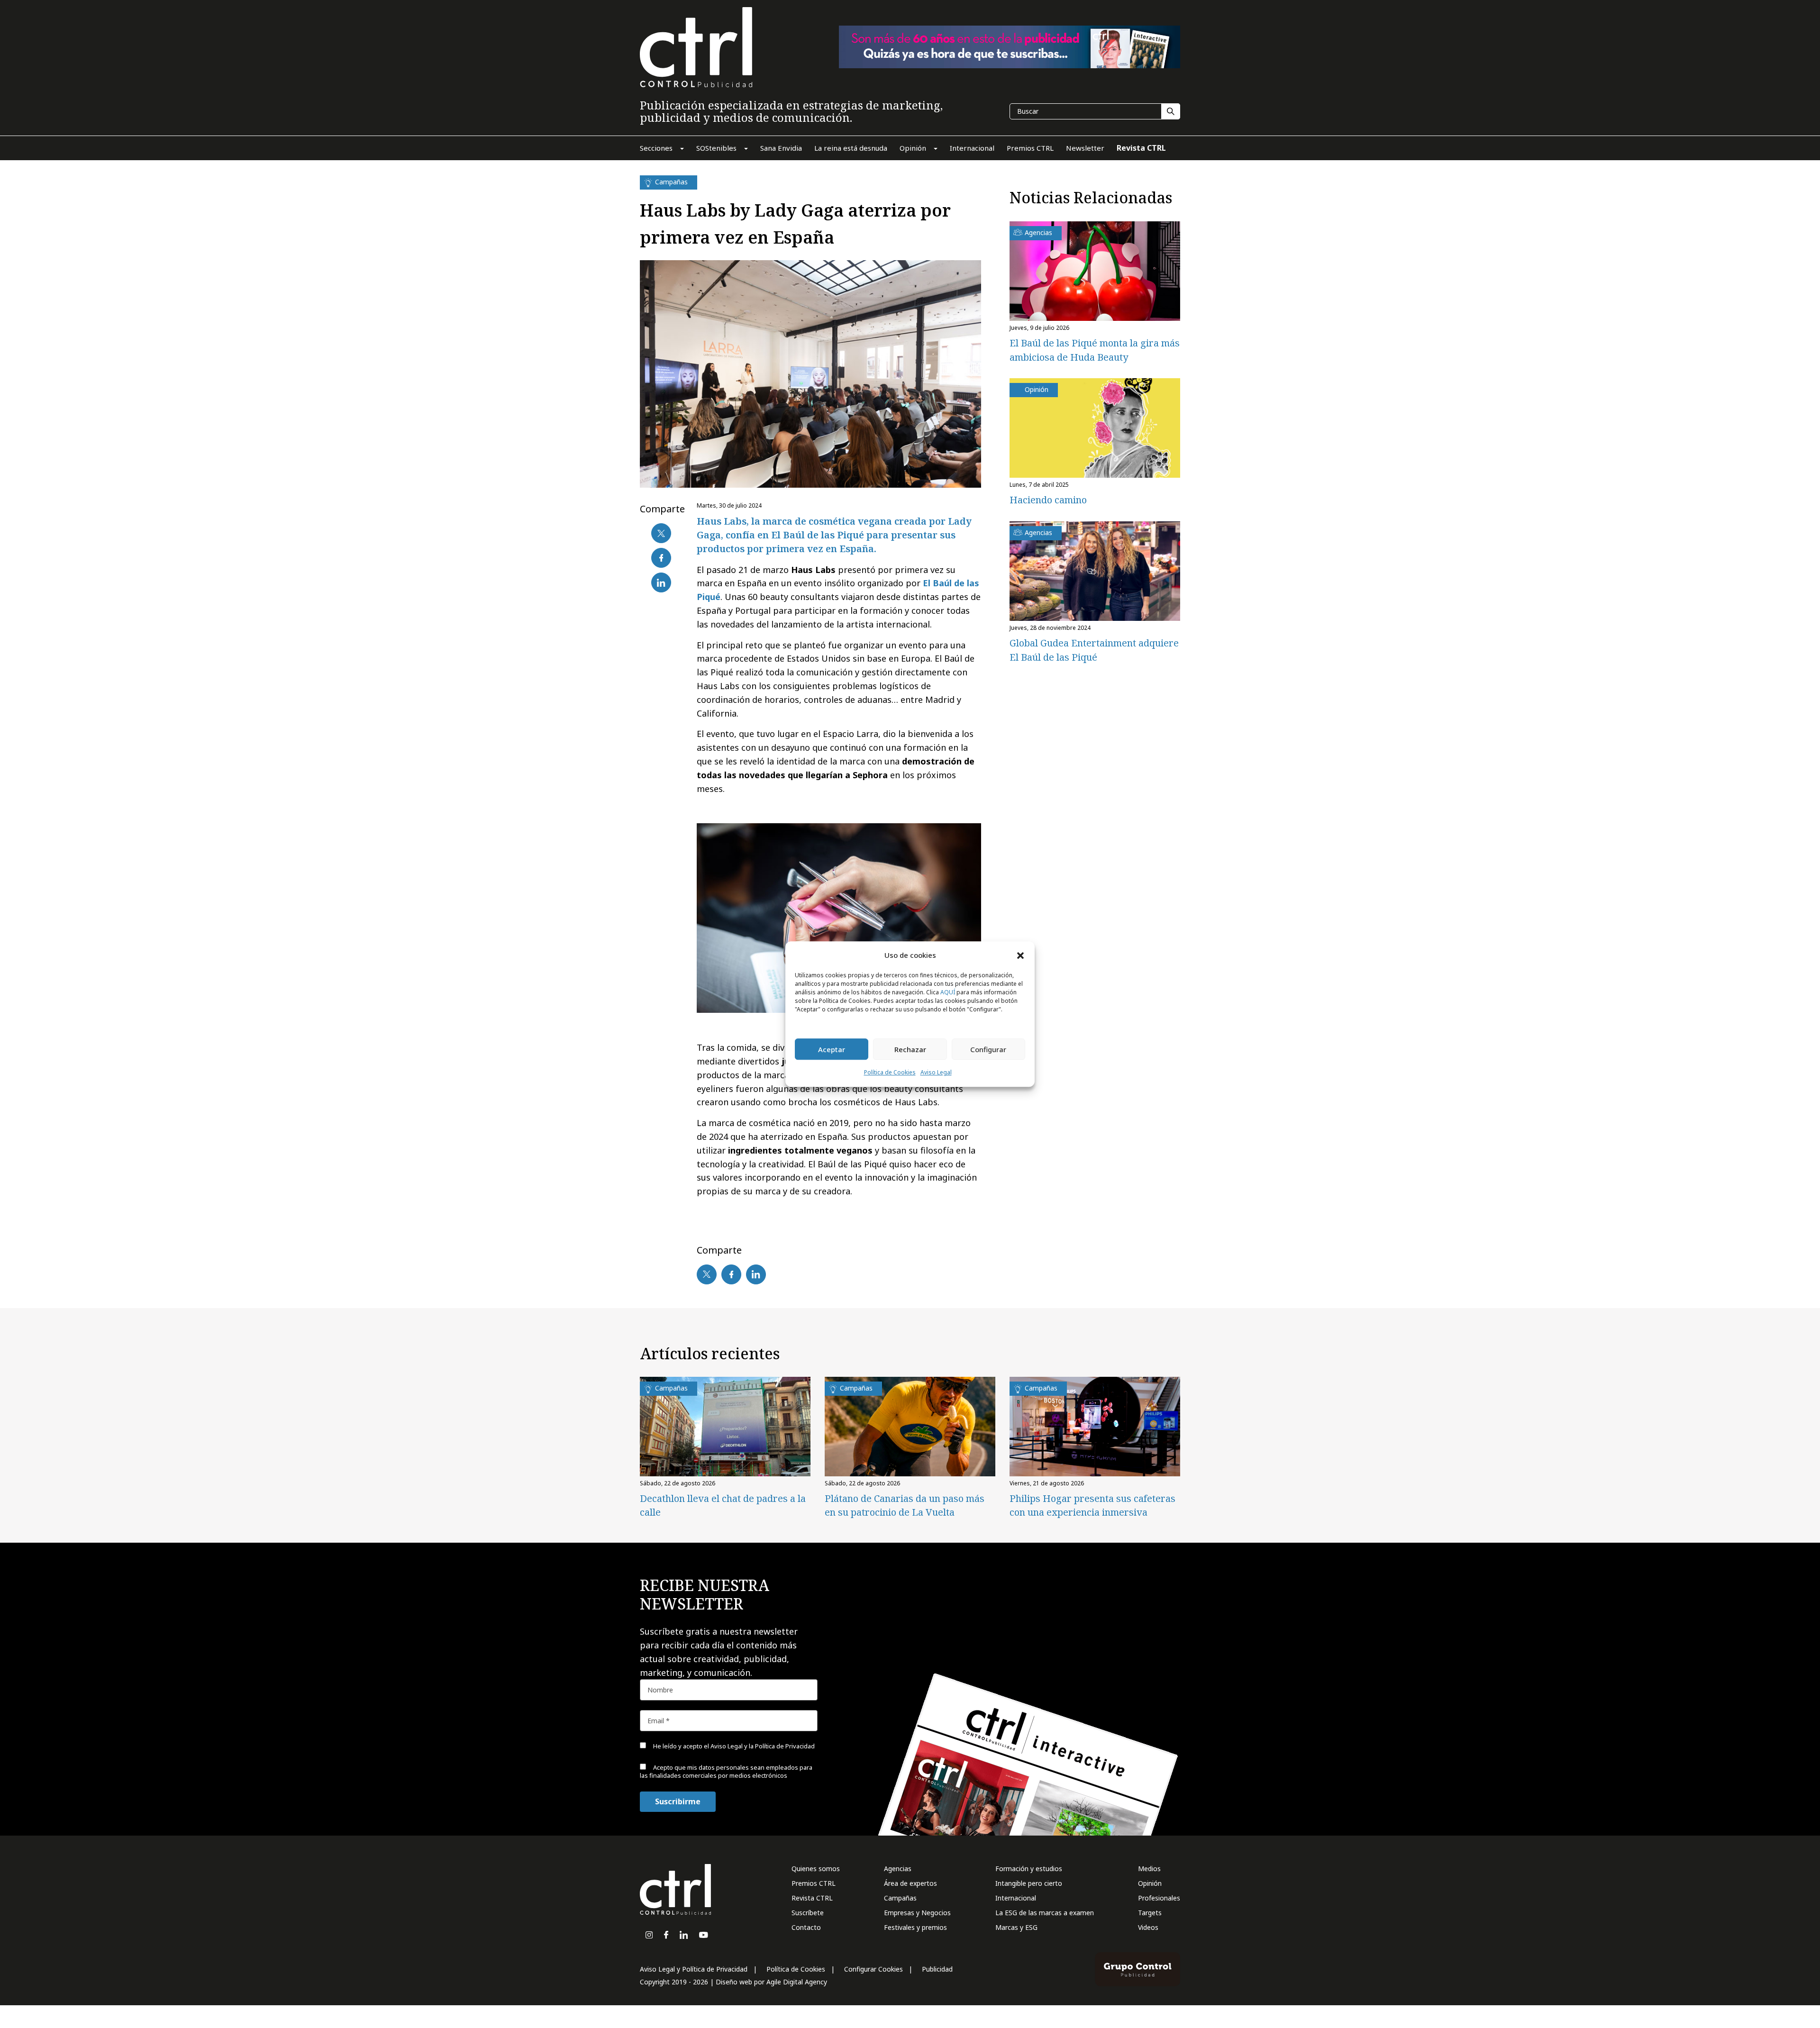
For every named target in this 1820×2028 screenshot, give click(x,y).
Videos (1148, 1927)
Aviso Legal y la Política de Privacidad (763, 1746)
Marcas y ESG (1016, 1927)
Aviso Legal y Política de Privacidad (694, 1969)
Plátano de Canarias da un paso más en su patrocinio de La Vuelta (905, 1505)
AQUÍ (948, 993)
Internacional (1016, 1898)
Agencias (898, 1869)
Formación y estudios (1029, 1869)
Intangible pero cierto (1029, 1883)
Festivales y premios (915, 1927)
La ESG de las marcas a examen (1045, 1913)
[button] (1020, 955)
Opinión (1150, 1883)
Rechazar (910, 1049)
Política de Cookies (890, 1073)
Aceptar (832, 1049)
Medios (1149, 1869)
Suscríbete (808, 1913)
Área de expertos (910, 1883)
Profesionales (1159, 1898)
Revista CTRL (812, 1898)
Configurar (988, 1049)
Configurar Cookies (874, 1969)
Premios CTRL (814, 1883)
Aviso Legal (936, 1073)
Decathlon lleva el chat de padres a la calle (723, 1505)
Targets (1150, 1913)
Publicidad (937, 1969)
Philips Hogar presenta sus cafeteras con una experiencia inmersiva (1092, 1505)
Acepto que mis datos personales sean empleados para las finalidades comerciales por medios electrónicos (726, 1771)
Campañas (900, 1898)
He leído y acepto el (733, 1746)
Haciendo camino (1048, 500)
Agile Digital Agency (797, 1982)
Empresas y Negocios (917, 1913)
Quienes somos (816, 1869)
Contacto (806, 1927)
